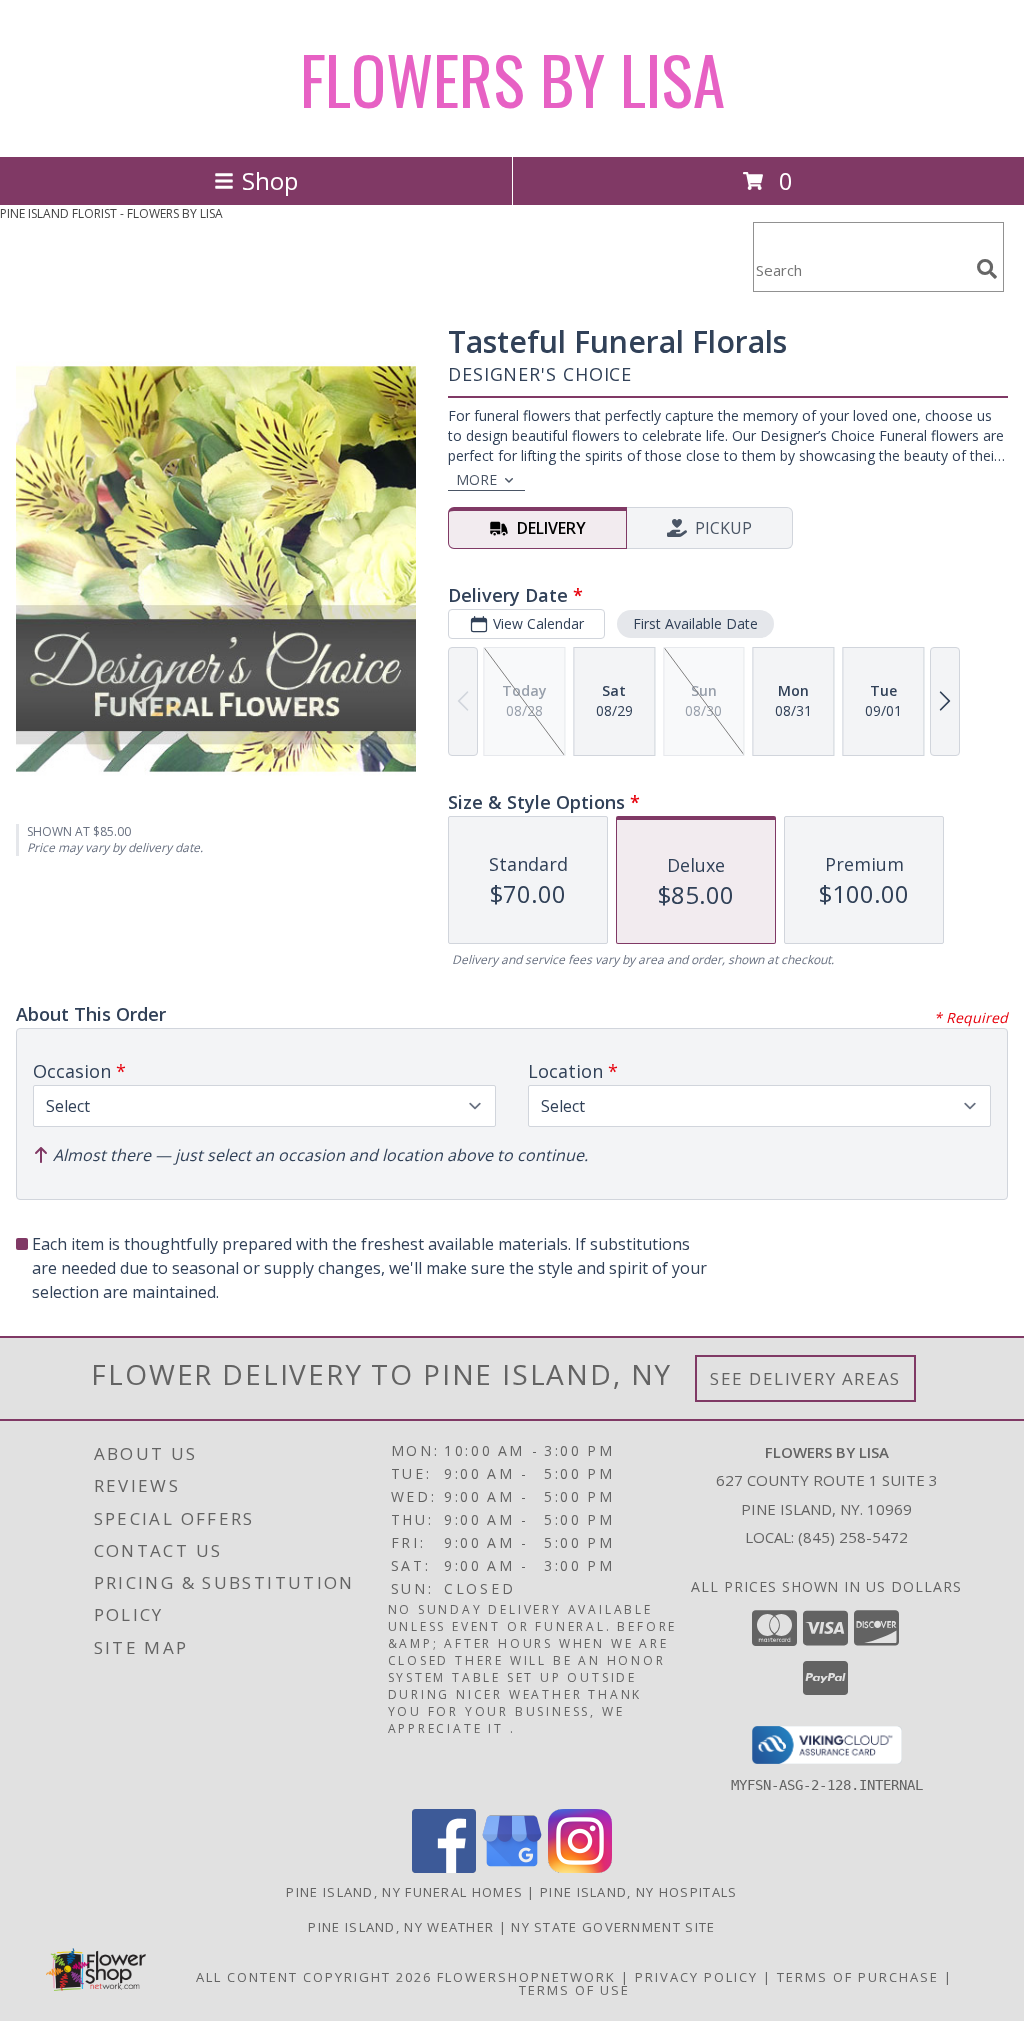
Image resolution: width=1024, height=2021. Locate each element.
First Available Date (695, 623)
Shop (270, 180)
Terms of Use (574, 1990)
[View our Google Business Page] (512, 1867)
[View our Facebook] (444, 1867)
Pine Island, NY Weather (401, 1927)
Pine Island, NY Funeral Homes (404, 1892)
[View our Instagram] (580, 1867)
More (476, 479)
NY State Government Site (613, 1927)
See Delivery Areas (805, 1378)
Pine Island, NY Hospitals (639, 1892)
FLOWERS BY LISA (512, 78)
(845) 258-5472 (853, 1537)
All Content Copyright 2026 (314, 1977)
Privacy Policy (696, 1977)
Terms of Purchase (858, 1977)
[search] (987, 269)
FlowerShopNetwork (526, 1977)
